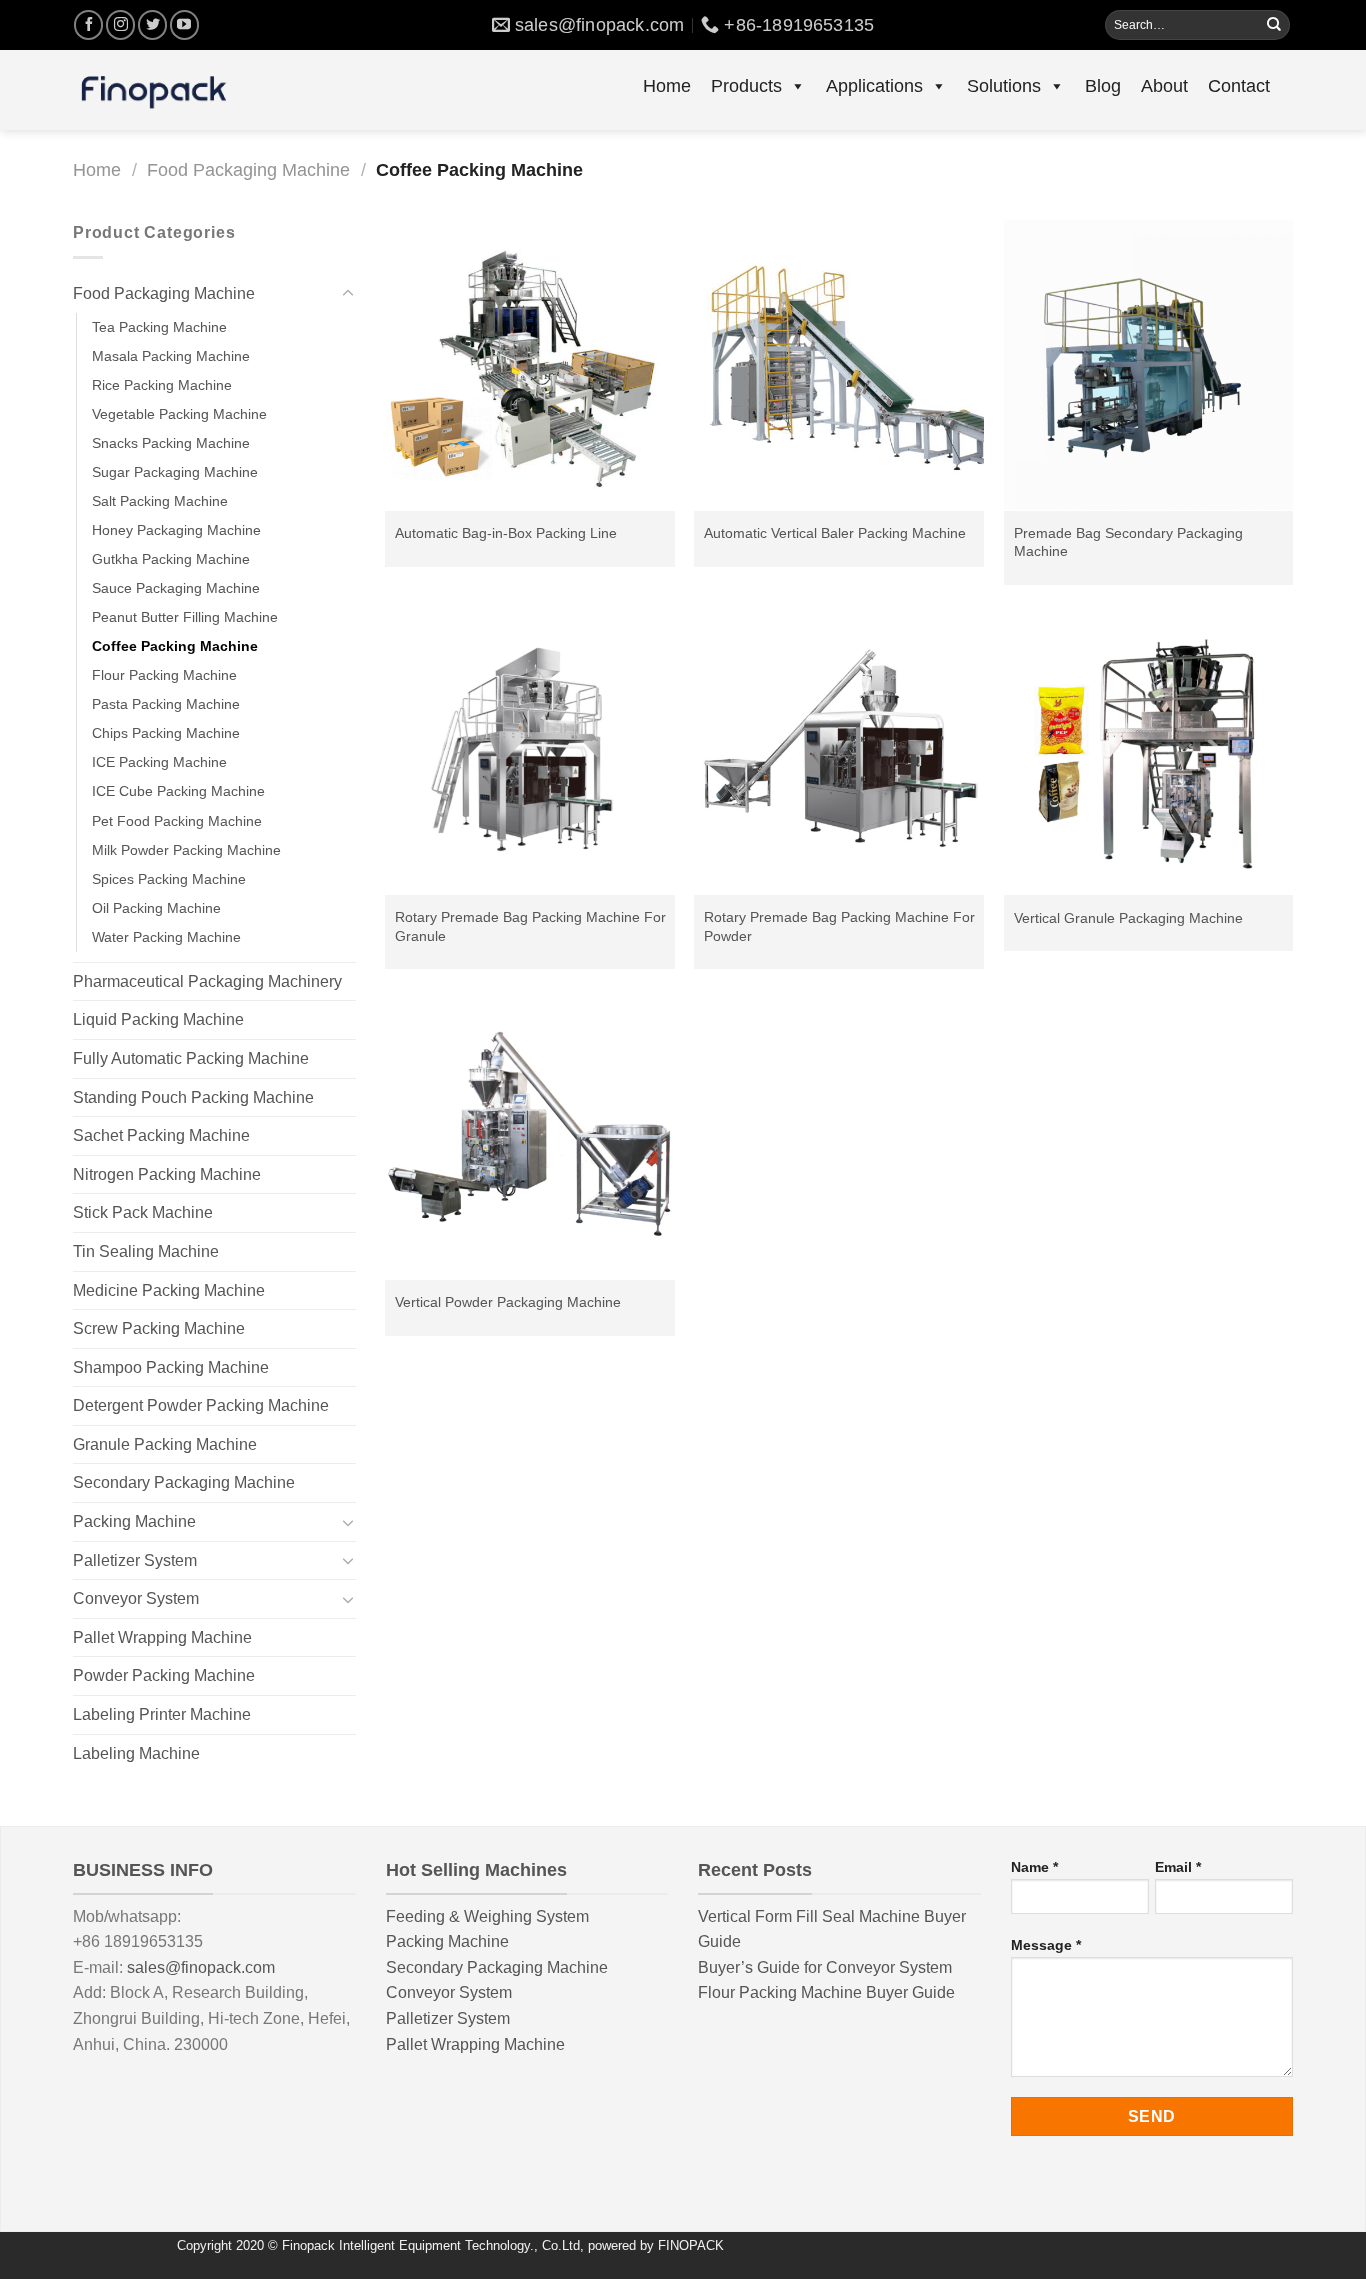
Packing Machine (134, 1521)
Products (746, 86)
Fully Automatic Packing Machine (191, 1058)
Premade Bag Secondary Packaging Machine (1128, 542)
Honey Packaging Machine (176, 530)
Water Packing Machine (166, 937)
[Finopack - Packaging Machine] (153, 90)
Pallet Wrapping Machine (162, 1637)
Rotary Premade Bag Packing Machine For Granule (530, 926)
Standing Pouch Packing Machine (193, 1097)
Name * (1034, 1867)
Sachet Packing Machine (161, 1135)
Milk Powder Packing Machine (186, 850)
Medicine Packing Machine (169, 1290)
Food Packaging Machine (248, 169)
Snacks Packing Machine (171, 443)
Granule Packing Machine (165, 1444)
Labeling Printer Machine (162, 1714)
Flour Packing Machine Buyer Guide (826, 1992)
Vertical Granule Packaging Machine (1128, 918)
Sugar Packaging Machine (175, 472)
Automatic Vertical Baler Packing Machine (835, 533)
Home (667, 86)
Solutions (1004, 86)
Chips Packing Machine (166, 733)
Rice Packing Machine (162, 385)
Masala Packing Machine (171, 356)
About (1164, 86)
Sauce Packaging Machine (176, 588)
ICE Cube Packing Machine (178, 791)
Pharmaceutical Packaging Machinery (207, 981)
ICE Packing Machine (159, 762)
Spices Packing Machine (169, 879)
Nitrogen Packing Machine (167, 1174)
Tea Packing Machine (159, 327)
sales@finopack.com (201, 1967)
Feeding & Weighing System (487, 1916)
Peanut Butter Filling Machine (185, 617)
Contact (1239, 86)
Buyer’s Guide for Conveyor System (825, 1967)
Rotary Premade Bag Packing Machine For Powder (839, 926)
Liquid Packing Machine (158, 1019)
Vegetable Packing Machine (179, 414)
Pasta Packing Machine (166, 704)
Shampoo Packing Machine (171, 1367)
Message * (1046, 1945)
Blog (1103, 86)
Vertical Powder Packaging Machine (508, 1302)
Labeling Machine (136, 1753)
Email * (1178, 1867)
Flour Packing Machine (164, 675)
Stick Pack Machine (143, 1212)
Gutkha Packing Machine (171, 559)
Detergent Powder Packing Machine (201, 1405)
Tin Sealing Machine (146, 1251)
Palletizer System (135, 1560)
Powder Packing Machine (164, 1675)
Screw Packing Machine (159, 1328)
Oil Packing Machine (156, 908)
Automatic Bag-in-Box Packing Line (506, 533)
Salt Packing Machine (160, 501)
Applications (874, 86)
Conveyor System (136, 1598)
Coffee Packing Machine (175, 646)
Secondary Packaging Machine (184, 1482)
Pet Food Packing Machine (177, 821)
